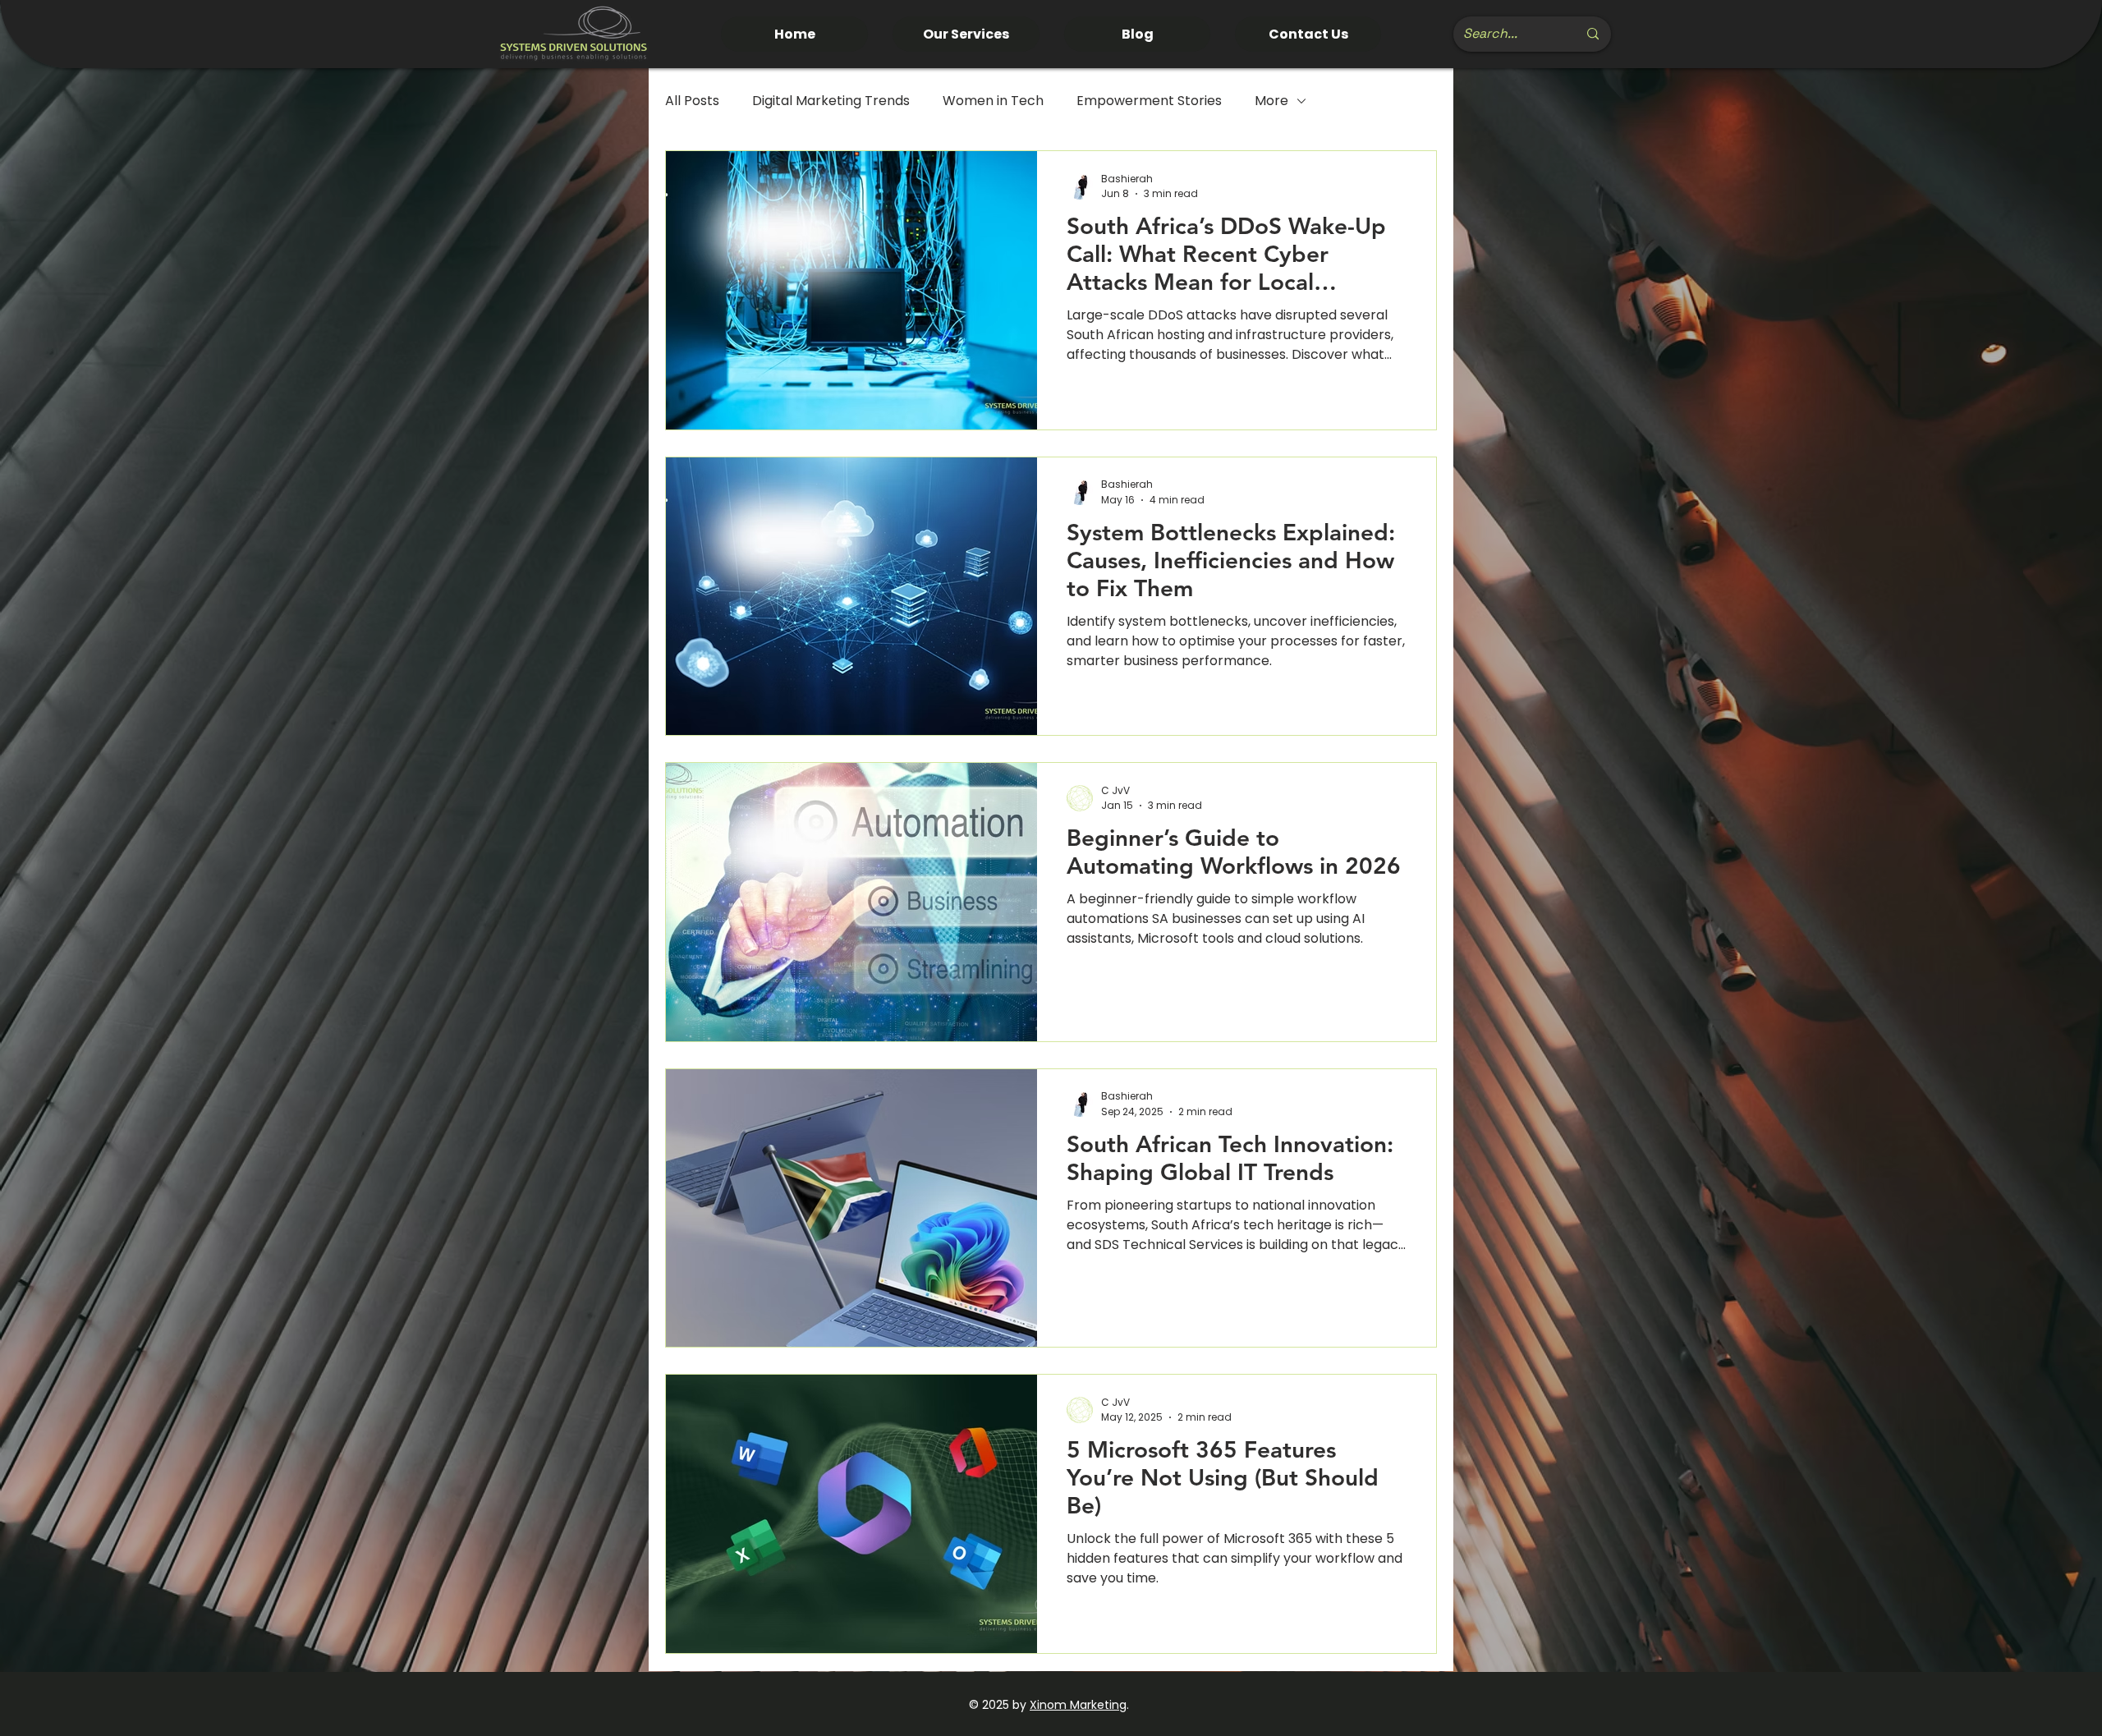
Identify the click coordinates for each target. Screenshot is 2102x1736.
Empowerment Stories (1149, 101)
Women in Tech (993, 101)
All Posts (692, 101)
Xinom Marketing (1078, 1705)
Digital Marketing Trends (831, 101)
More (1271, 101)
